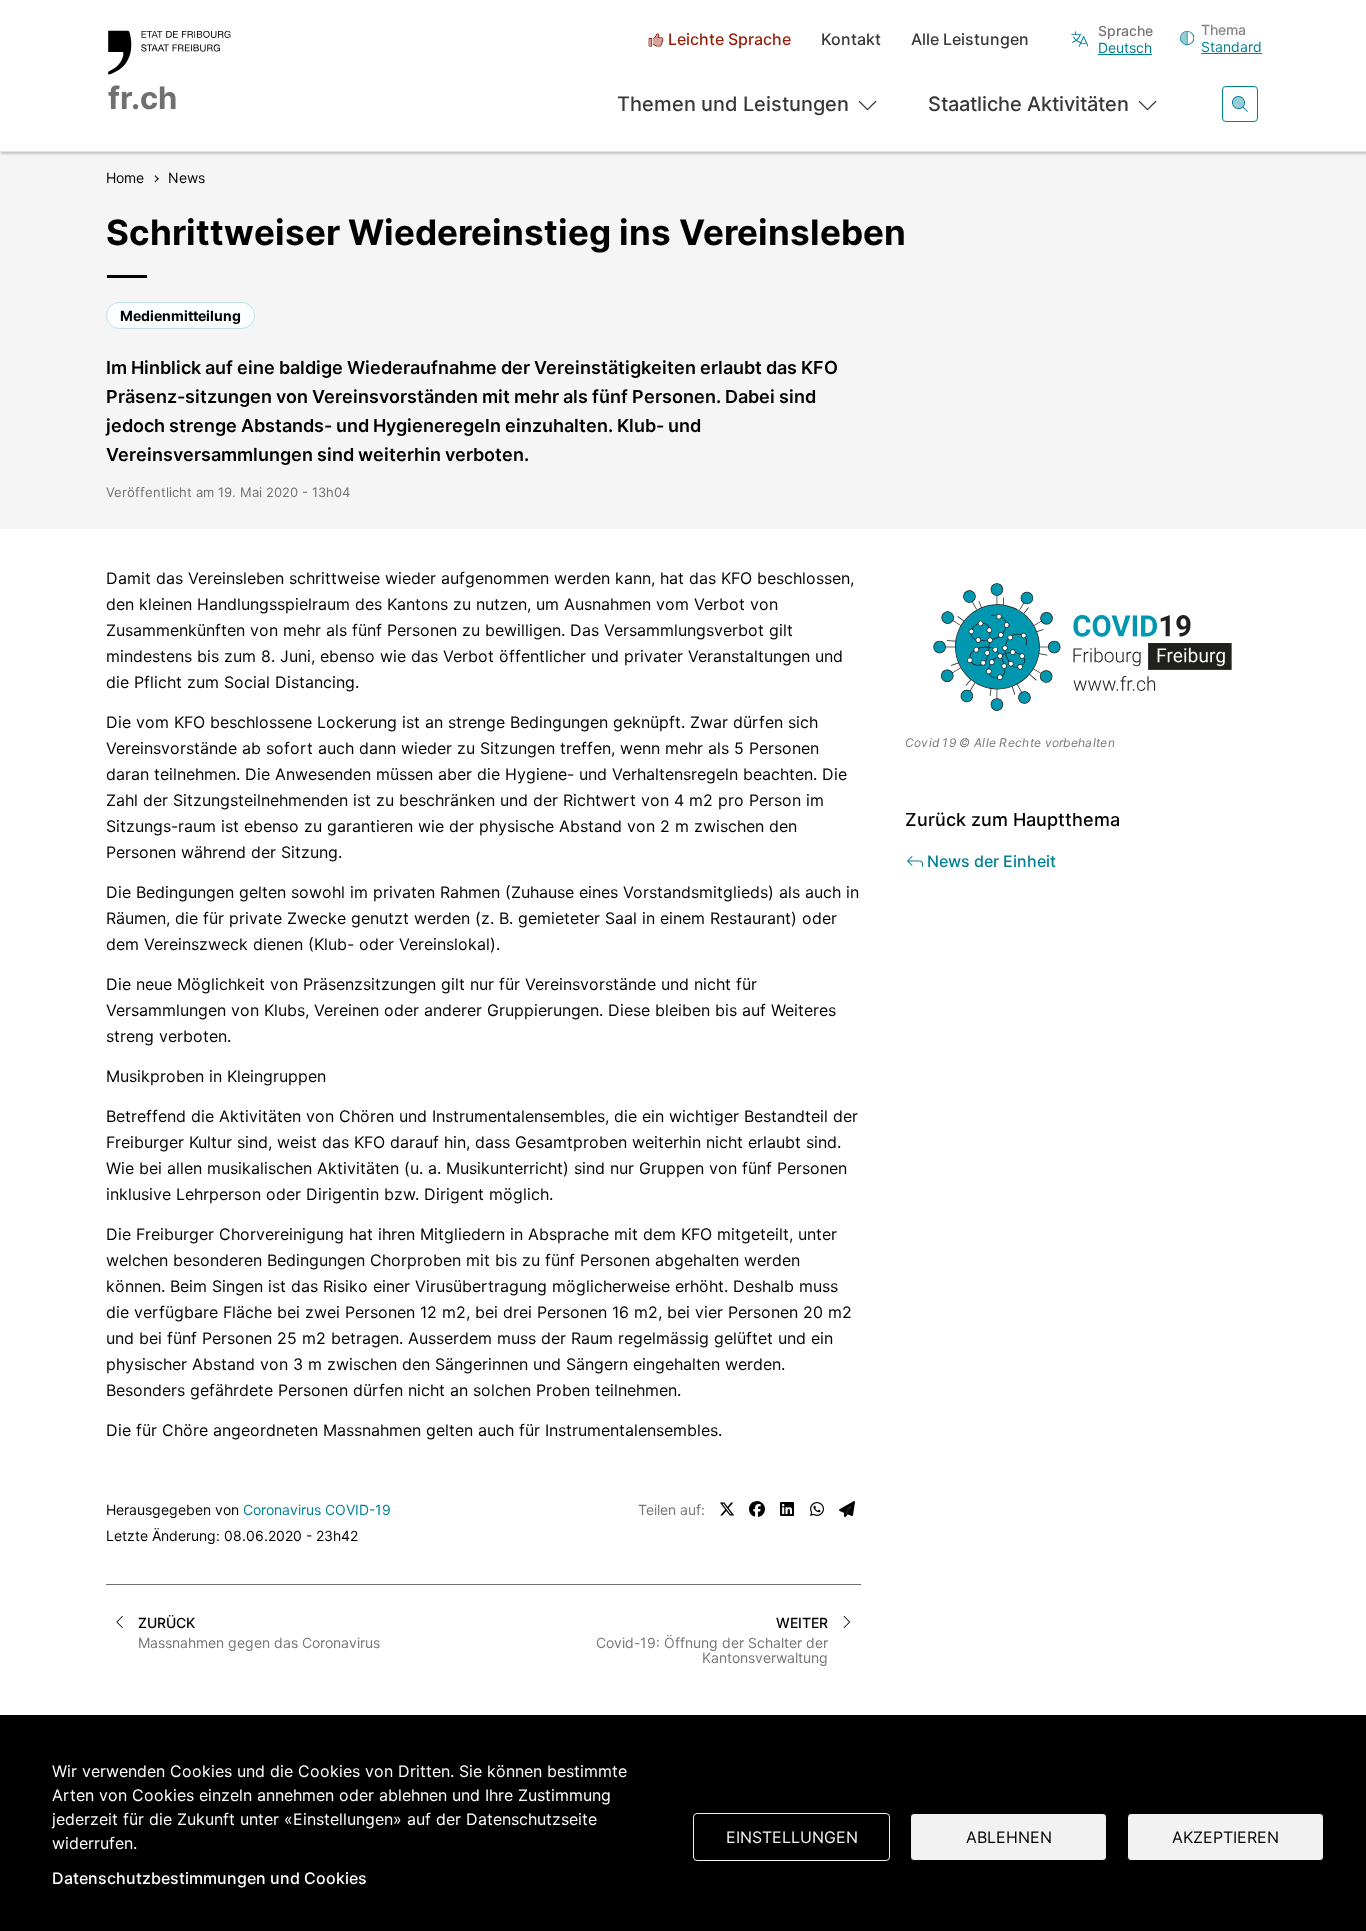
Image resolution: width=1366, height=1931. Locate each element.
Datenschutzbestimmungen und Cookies (209, 1878)
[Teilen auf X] (727, 1509)
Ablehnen (1009, 1837)
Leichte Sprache (729, 39)
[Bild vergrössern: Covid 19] (1083, 647)
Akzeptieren (1225, 1837)
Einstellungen (792, 1837)
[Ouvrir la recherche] (1240, 104)
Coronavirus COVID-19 (317, 1509)
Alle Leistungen (970, 39)
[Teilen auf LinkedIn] (787, 1509)
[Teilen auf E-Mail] (847, 1509)
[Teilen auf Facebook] (757, 1509)
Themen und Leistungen (733, 104)
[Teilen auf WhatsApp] (817, 1509)
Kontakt (851, 39)
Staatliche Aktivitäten (1028, 104)
